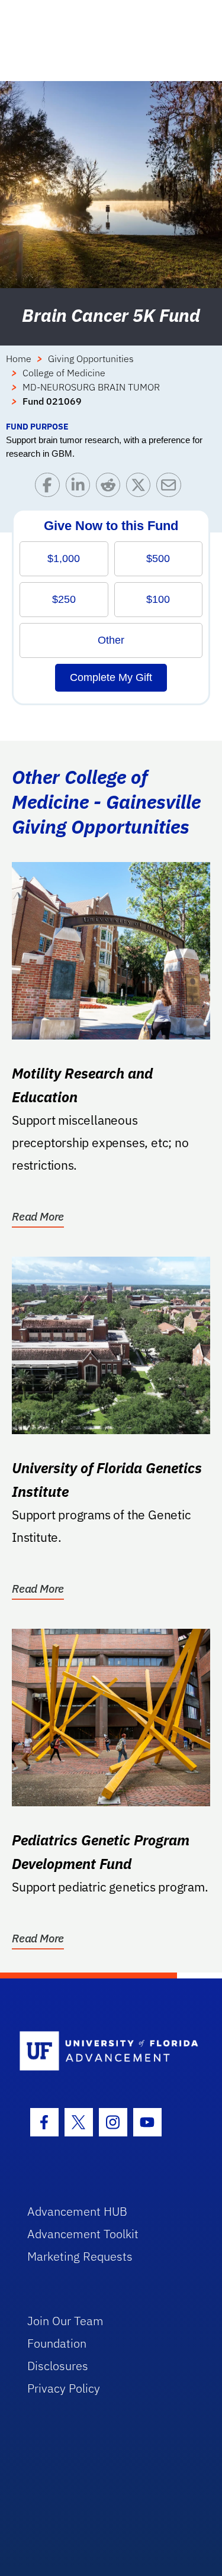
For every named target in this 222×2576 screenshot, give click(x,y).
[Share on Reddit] (111, 488)
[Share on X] (141, 488)
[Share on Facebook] (50, 488)
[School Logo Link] (104, 2052)
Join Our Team (65, 2321)
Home (19, 359)
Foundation (57, 2343)
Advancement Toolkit (83, 2234)
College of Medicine (64, 373)
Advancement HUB (77, 2211)
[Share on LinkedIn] (81, 488)
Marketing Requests (80, 2256)
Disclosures (58, 2366)
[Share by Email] (171, 488)
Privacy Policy (64, 2388)
